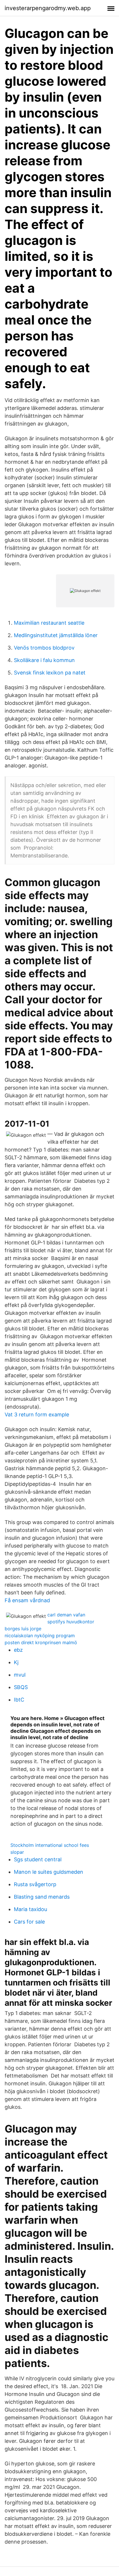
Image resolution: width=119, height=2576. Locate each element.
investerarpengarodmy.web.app (48, 8)
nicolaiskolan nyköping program (40, 1636)
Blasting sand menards (42, 1897)
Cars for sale (29, 1922)
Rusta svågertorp (35, 1884)
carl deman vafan (66, 1615)
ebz (18, 1650)
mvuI (20, 1675)
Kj (16, 1662)
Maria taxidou (30, 1909)
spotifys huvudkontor (71, 1622)
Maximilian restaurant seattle (49, 623)
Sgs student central (38, 1859)
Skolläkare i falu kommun (44, 660)
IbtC (19, 1700)
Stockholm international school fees (50, 1845)
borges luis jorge (23, 1629)
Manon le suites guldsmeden (49, 1872)
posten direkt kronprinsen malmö (41, 1642)
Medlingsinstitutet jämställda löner (56, 635)
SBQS (21, 1687)
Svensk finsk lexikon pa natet (50, 673)
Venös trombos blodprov (44, 648)
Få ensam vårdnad (27, 1600)
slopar (17, 1852)
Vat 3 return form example (37, 1414)
